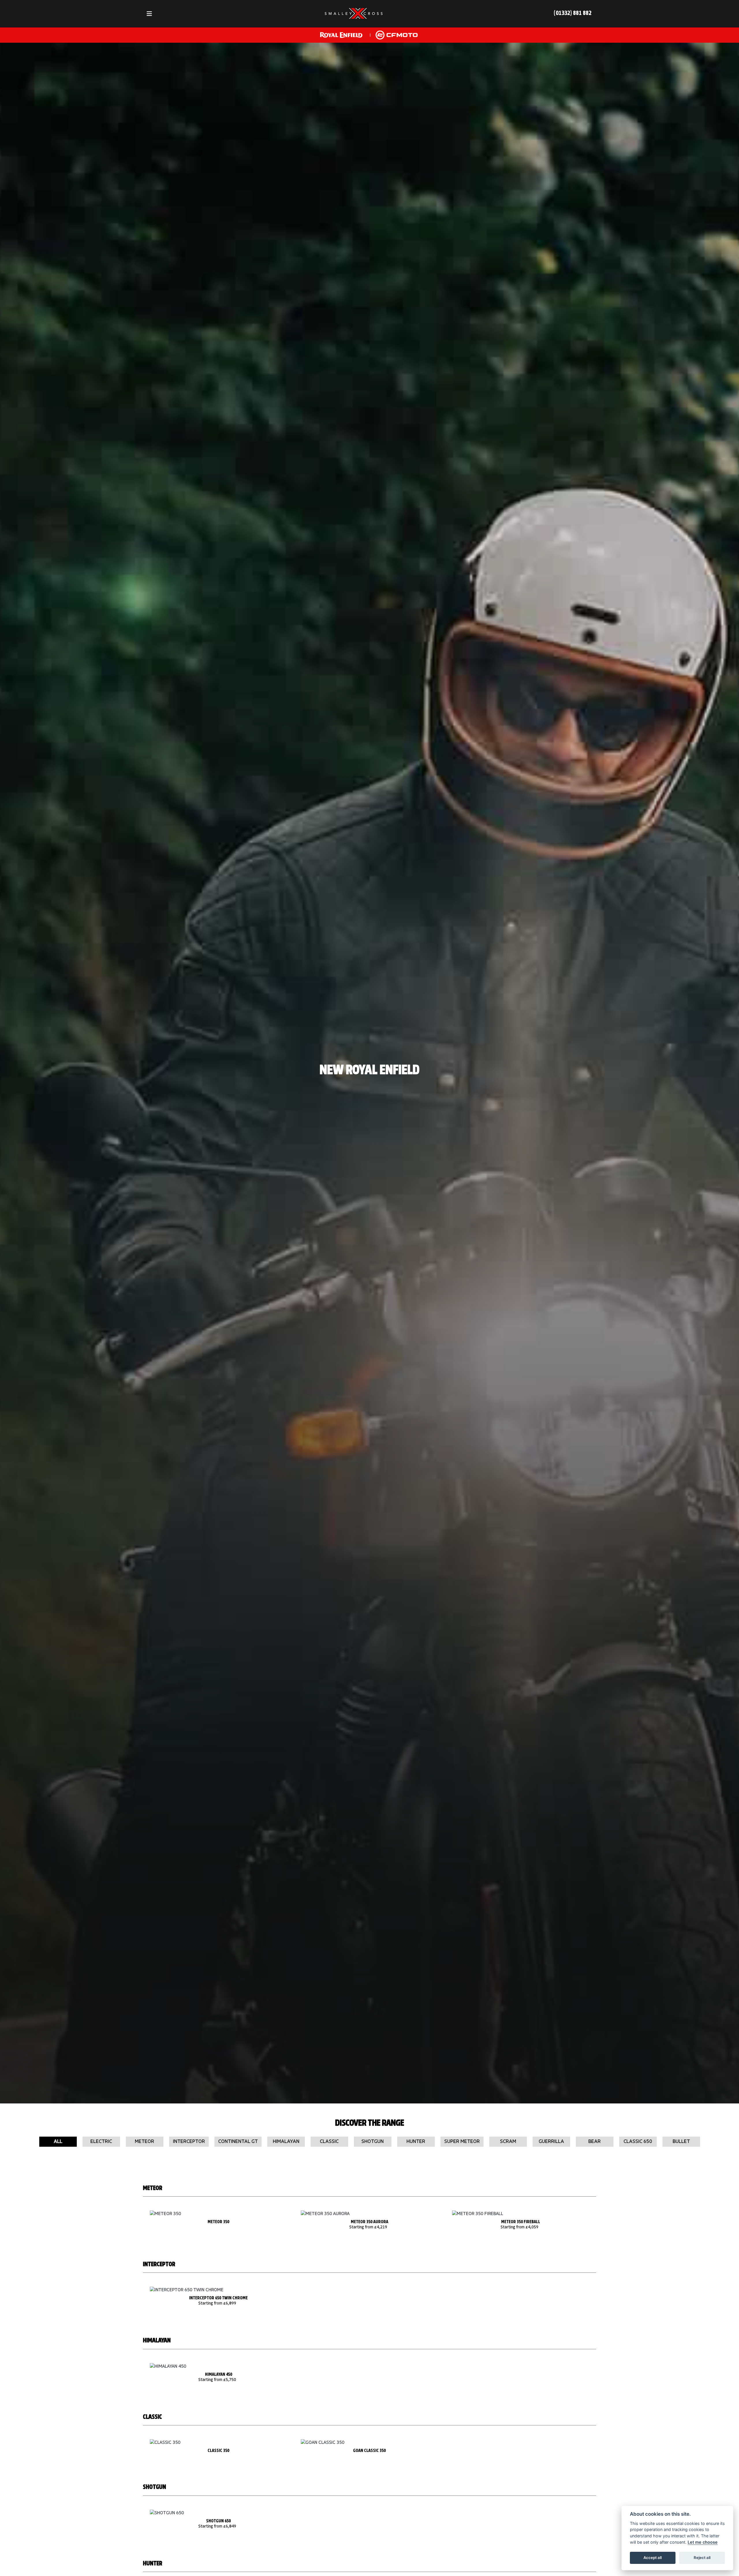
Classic (329, 2142)
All (58, 2142)
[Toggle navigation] (149, 14)
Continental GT (238, 2142)
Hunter (416, 2142)
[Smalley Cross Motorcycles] (354, 14)
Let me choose (703, 2542)
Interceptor (189, 2142)
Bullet (681, 2142)
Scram (508, 2142)
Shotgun (373, 2142)
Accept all (653, 2558)
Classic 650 (638, 2142)
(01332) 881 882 (573, 13)
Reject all (702, 2558)
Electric (101, 2142)
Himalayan (286, 2142)
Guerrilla (551, 2142)
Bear (595, 2142)
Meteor (144, 2142)
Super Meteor (462, 2142)
